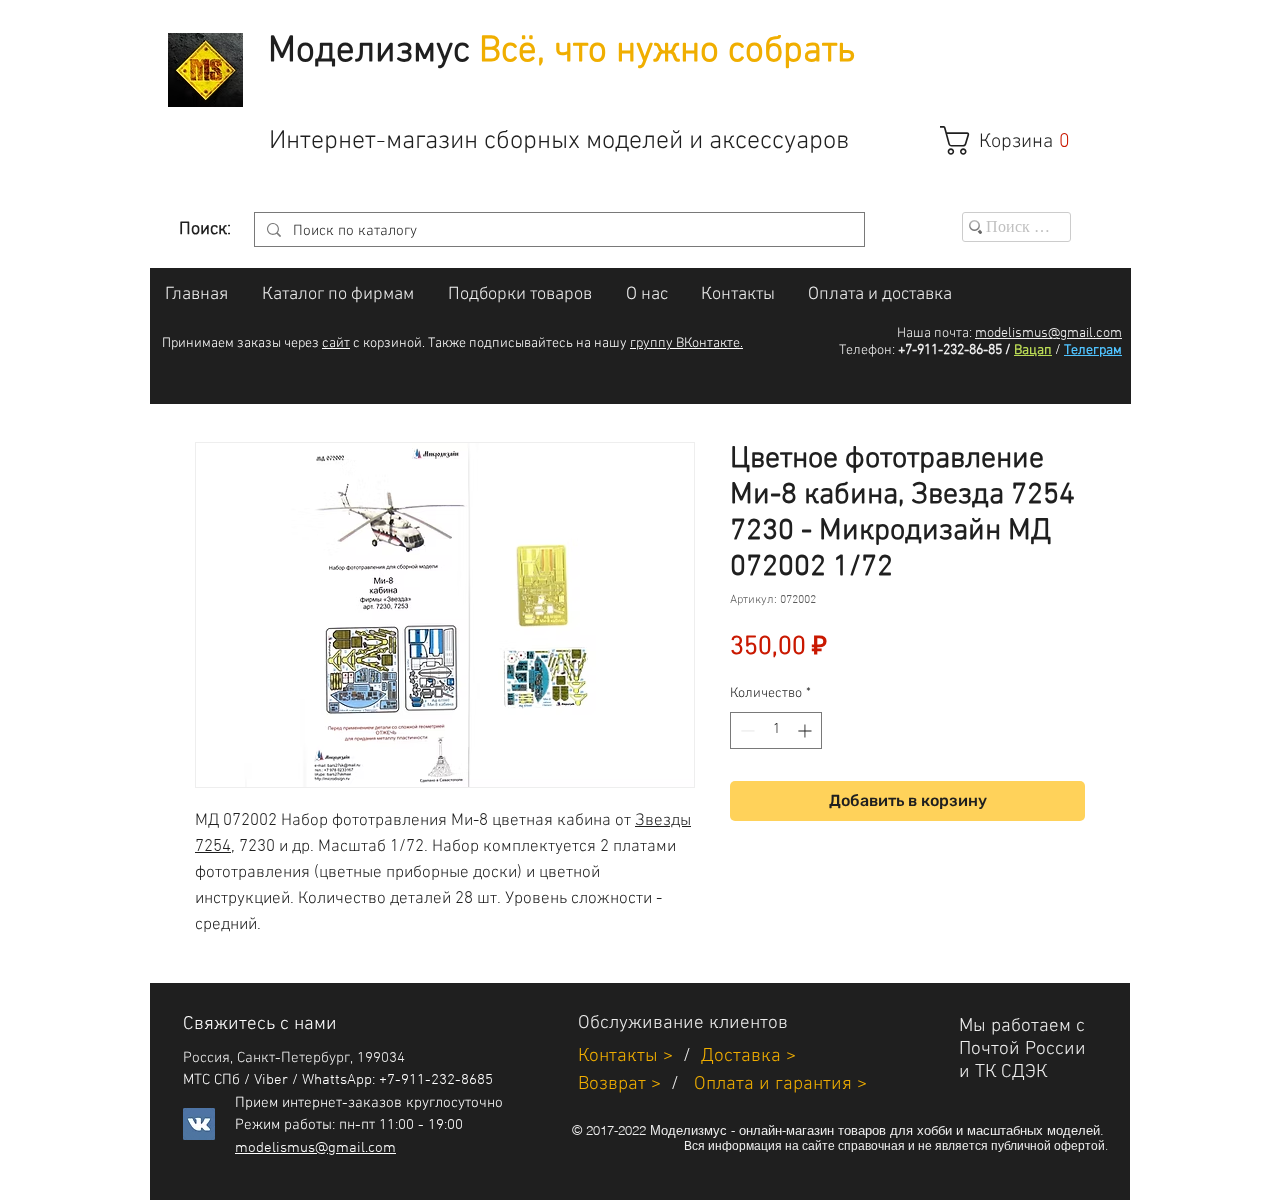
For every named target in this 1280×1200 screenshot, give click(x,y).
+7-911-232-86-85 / (954, 350)
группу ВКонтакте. (686, 343)
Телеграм (1093, 350)
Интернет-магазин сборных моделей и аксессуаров (559, 141)
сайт (336, 343)
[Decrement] (745, 730)
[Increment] (806, 730)
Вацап (1033, 350)
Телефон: (867, 350)
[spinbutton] (776, 730)
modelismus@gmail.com (1048, 333)
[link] (1015, 140)
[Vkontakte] (199, 1124)
